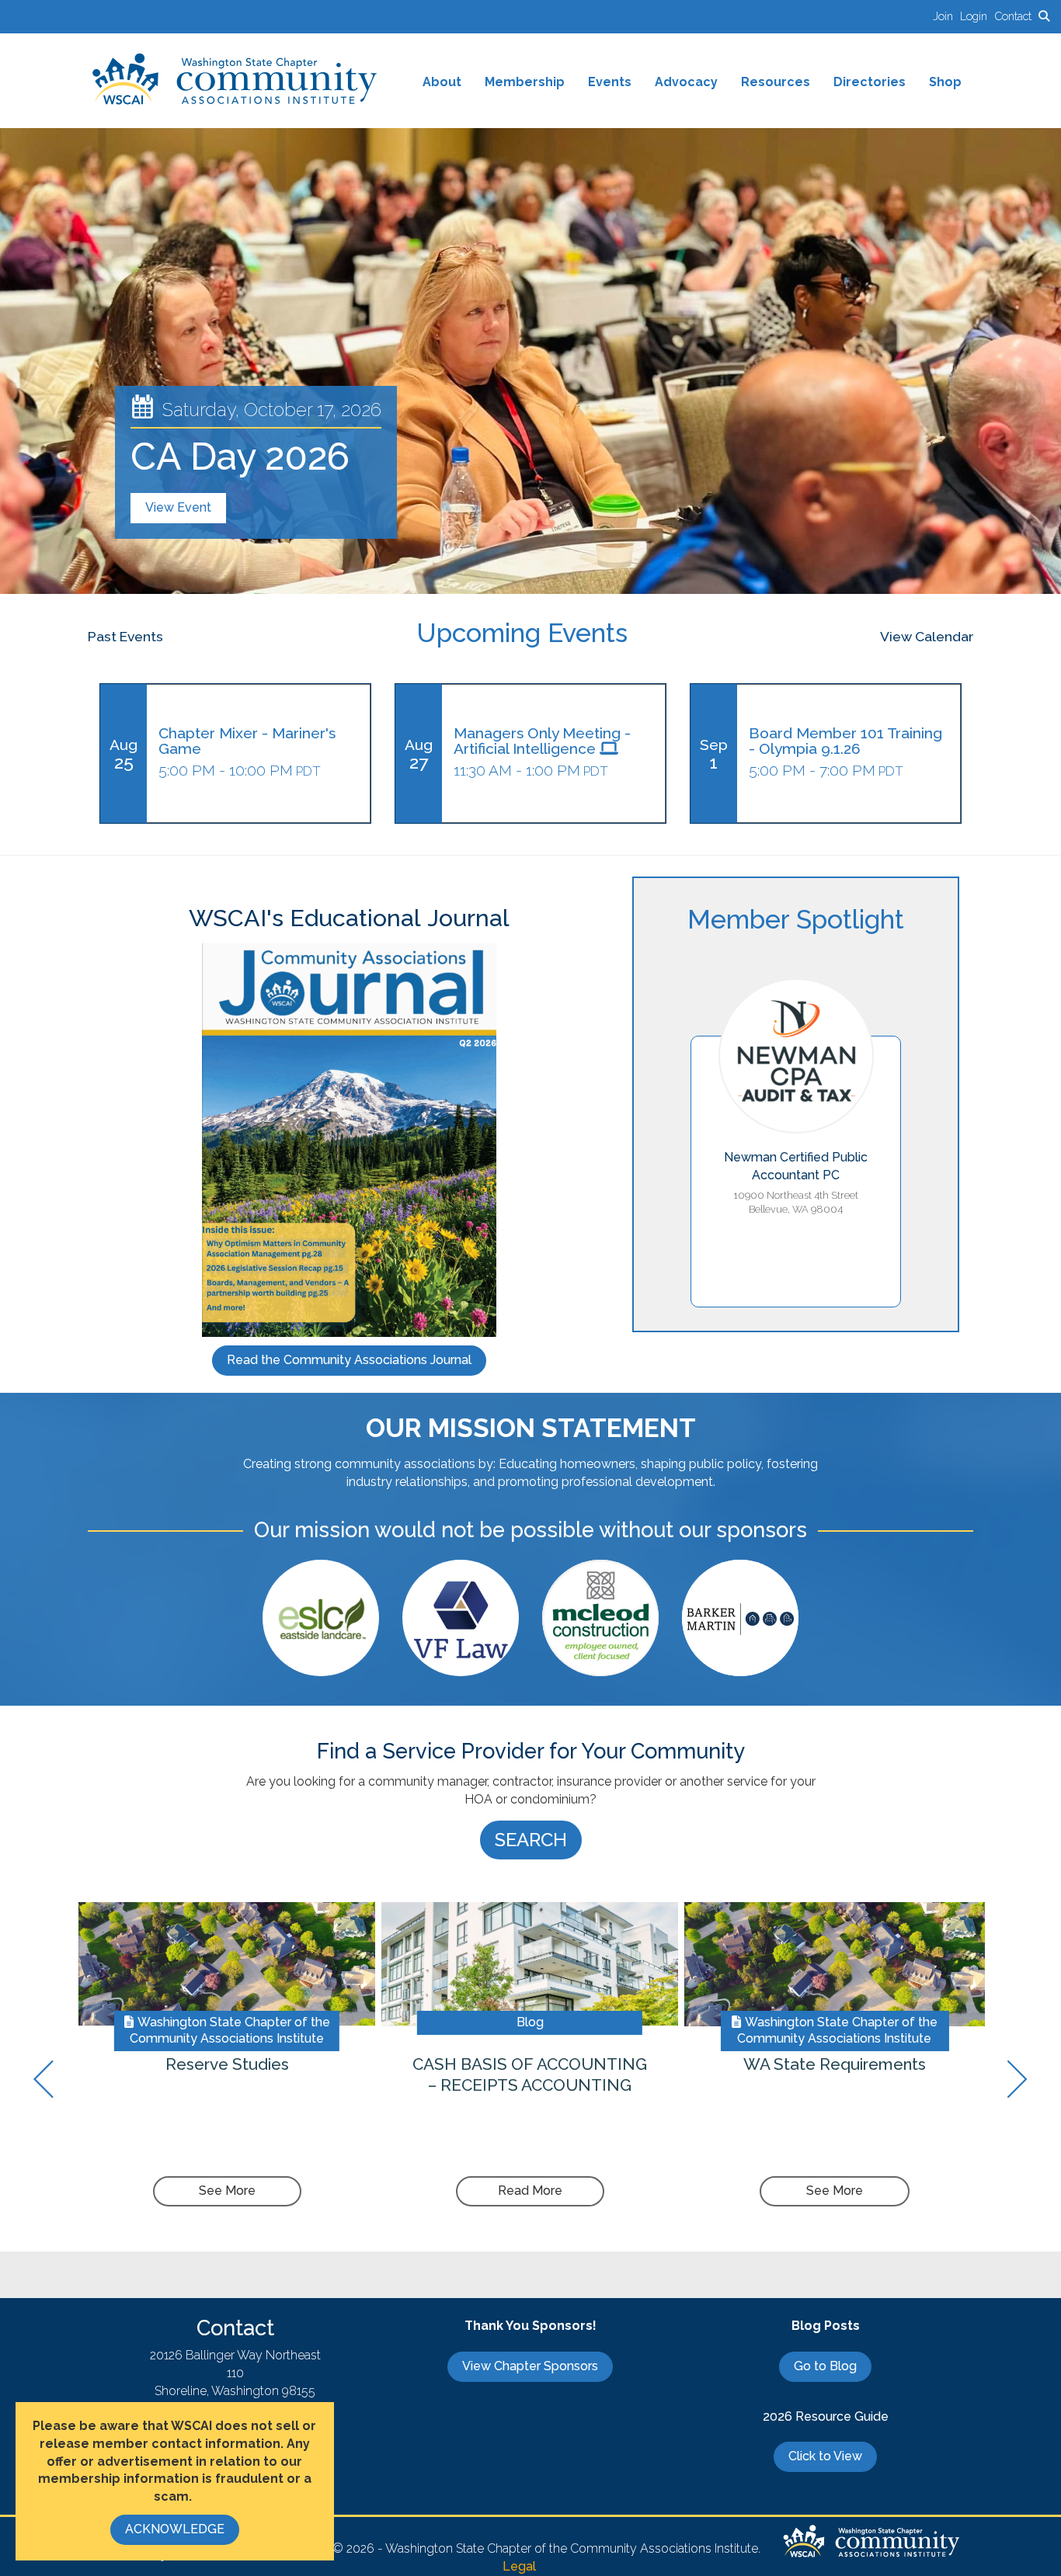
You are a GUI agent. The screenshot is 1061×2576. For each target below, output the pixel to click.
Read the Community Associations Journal (349, 1360)
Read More (530, 2191)
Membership (525, 82)
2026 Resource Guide (826, 2416)
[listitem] (946, 16)
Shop (945, 82)
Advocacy (686, 82)
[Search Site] (1044, 16)
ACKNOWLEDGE (175, 2529)
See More (227, 2191)
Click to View (825, 2456)
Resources (776, 82)
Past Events (125, 636)
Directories (870, 82)
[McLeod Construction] (600, 1618)
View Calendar (927, 636)
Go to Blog (825, 2366)
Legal (519, 2566)
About (442, 82)
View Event (178, 507)
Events (610, 82)
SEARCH (531, 1840)
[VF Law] (461, 1618)
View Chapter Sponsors (530, 2366)
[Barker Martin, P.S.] (740, 1618)
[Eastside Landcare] (321, 1618)
